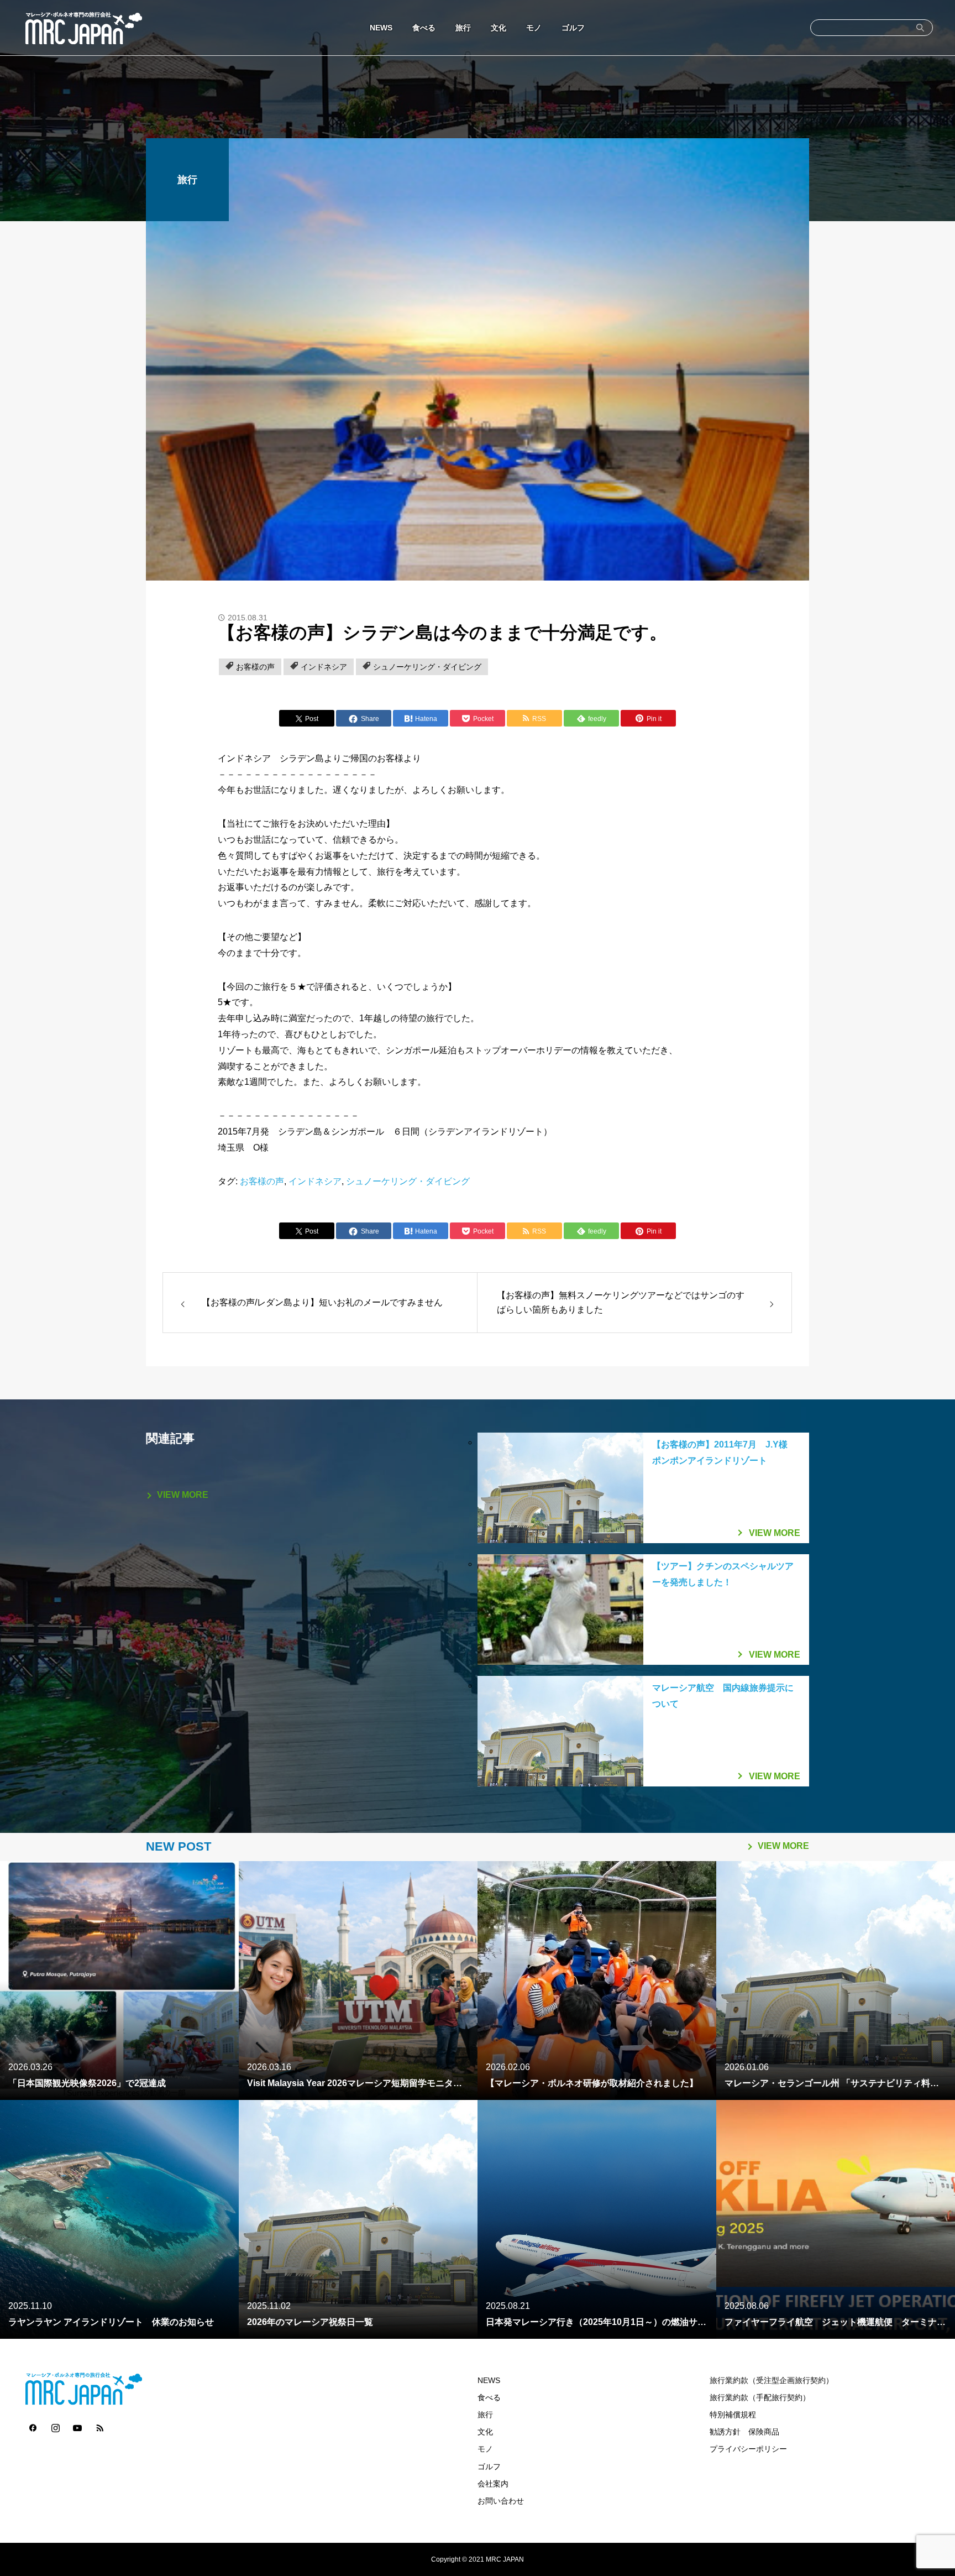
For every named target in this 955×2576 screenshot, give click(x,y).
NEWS (381, 28)
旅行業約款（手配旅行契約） (760, 2398)
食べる (424, 28)
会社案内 (493, 2484)
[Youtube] (77, 2427)
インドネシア (324, 667)
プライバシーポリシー (748, 2449)
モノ (534, 28)
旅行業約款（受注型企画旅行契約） (772, 2381)
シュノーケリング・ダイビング (427, 667)
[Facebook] (33, 2427)
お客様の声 (255, 667)
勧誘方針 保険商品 (744, 2432)
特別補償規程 (733, 2415)
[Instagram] (55, 2427)
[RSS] (99, 2427)
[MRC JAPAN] (83, 28)
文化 (499, 28)
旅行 (463, 28)
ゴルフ (573, 28)
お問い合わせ (501, 2501)
